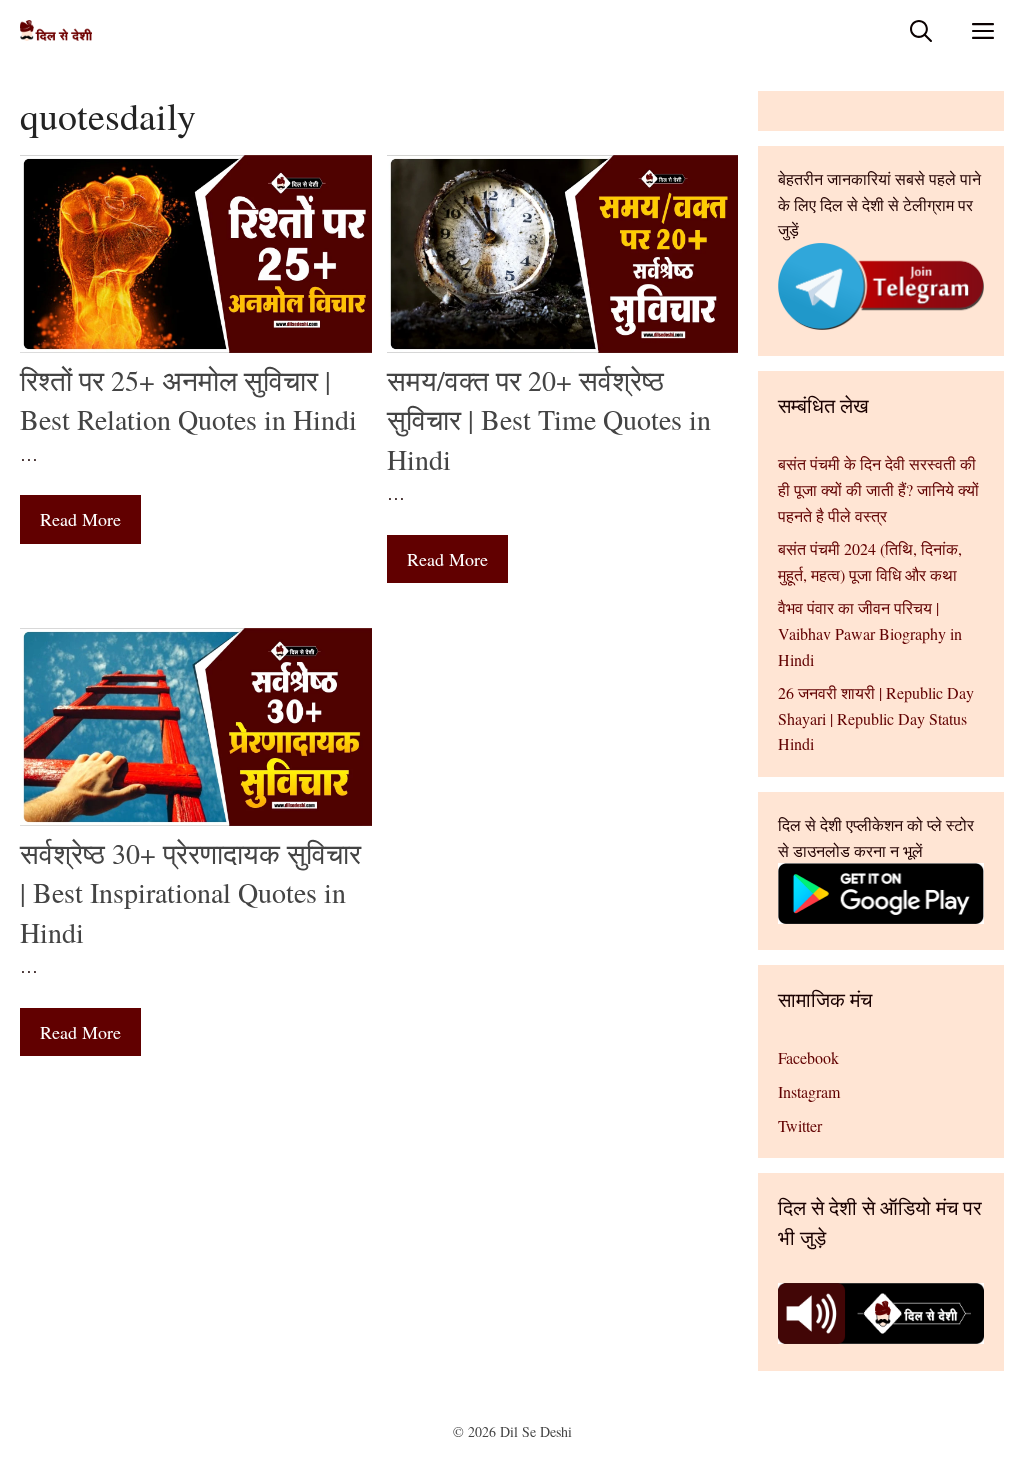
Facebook (808, 1057)
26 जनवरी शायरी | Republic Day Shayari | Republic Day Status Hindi (876, 718)
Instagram (809, 1091)
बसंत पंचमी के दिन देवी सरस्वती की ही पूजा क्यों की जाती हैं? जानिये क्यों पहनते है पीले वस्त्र (878, 489)
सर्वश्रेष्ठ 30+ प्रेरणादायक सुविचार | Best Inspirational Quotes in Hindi (190, 892)
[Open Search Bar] (921, 30)
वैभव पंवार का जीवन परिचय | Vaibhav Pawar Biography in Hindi (870, 633)
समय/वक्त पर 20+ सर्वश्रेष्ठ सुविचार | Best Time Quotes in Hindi (549, 419)
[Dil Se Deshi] (56, 30)
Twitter (800, 1125)
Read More (80, 519)
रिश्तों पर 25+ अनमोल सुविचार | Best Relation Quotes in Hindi (188, 399)
